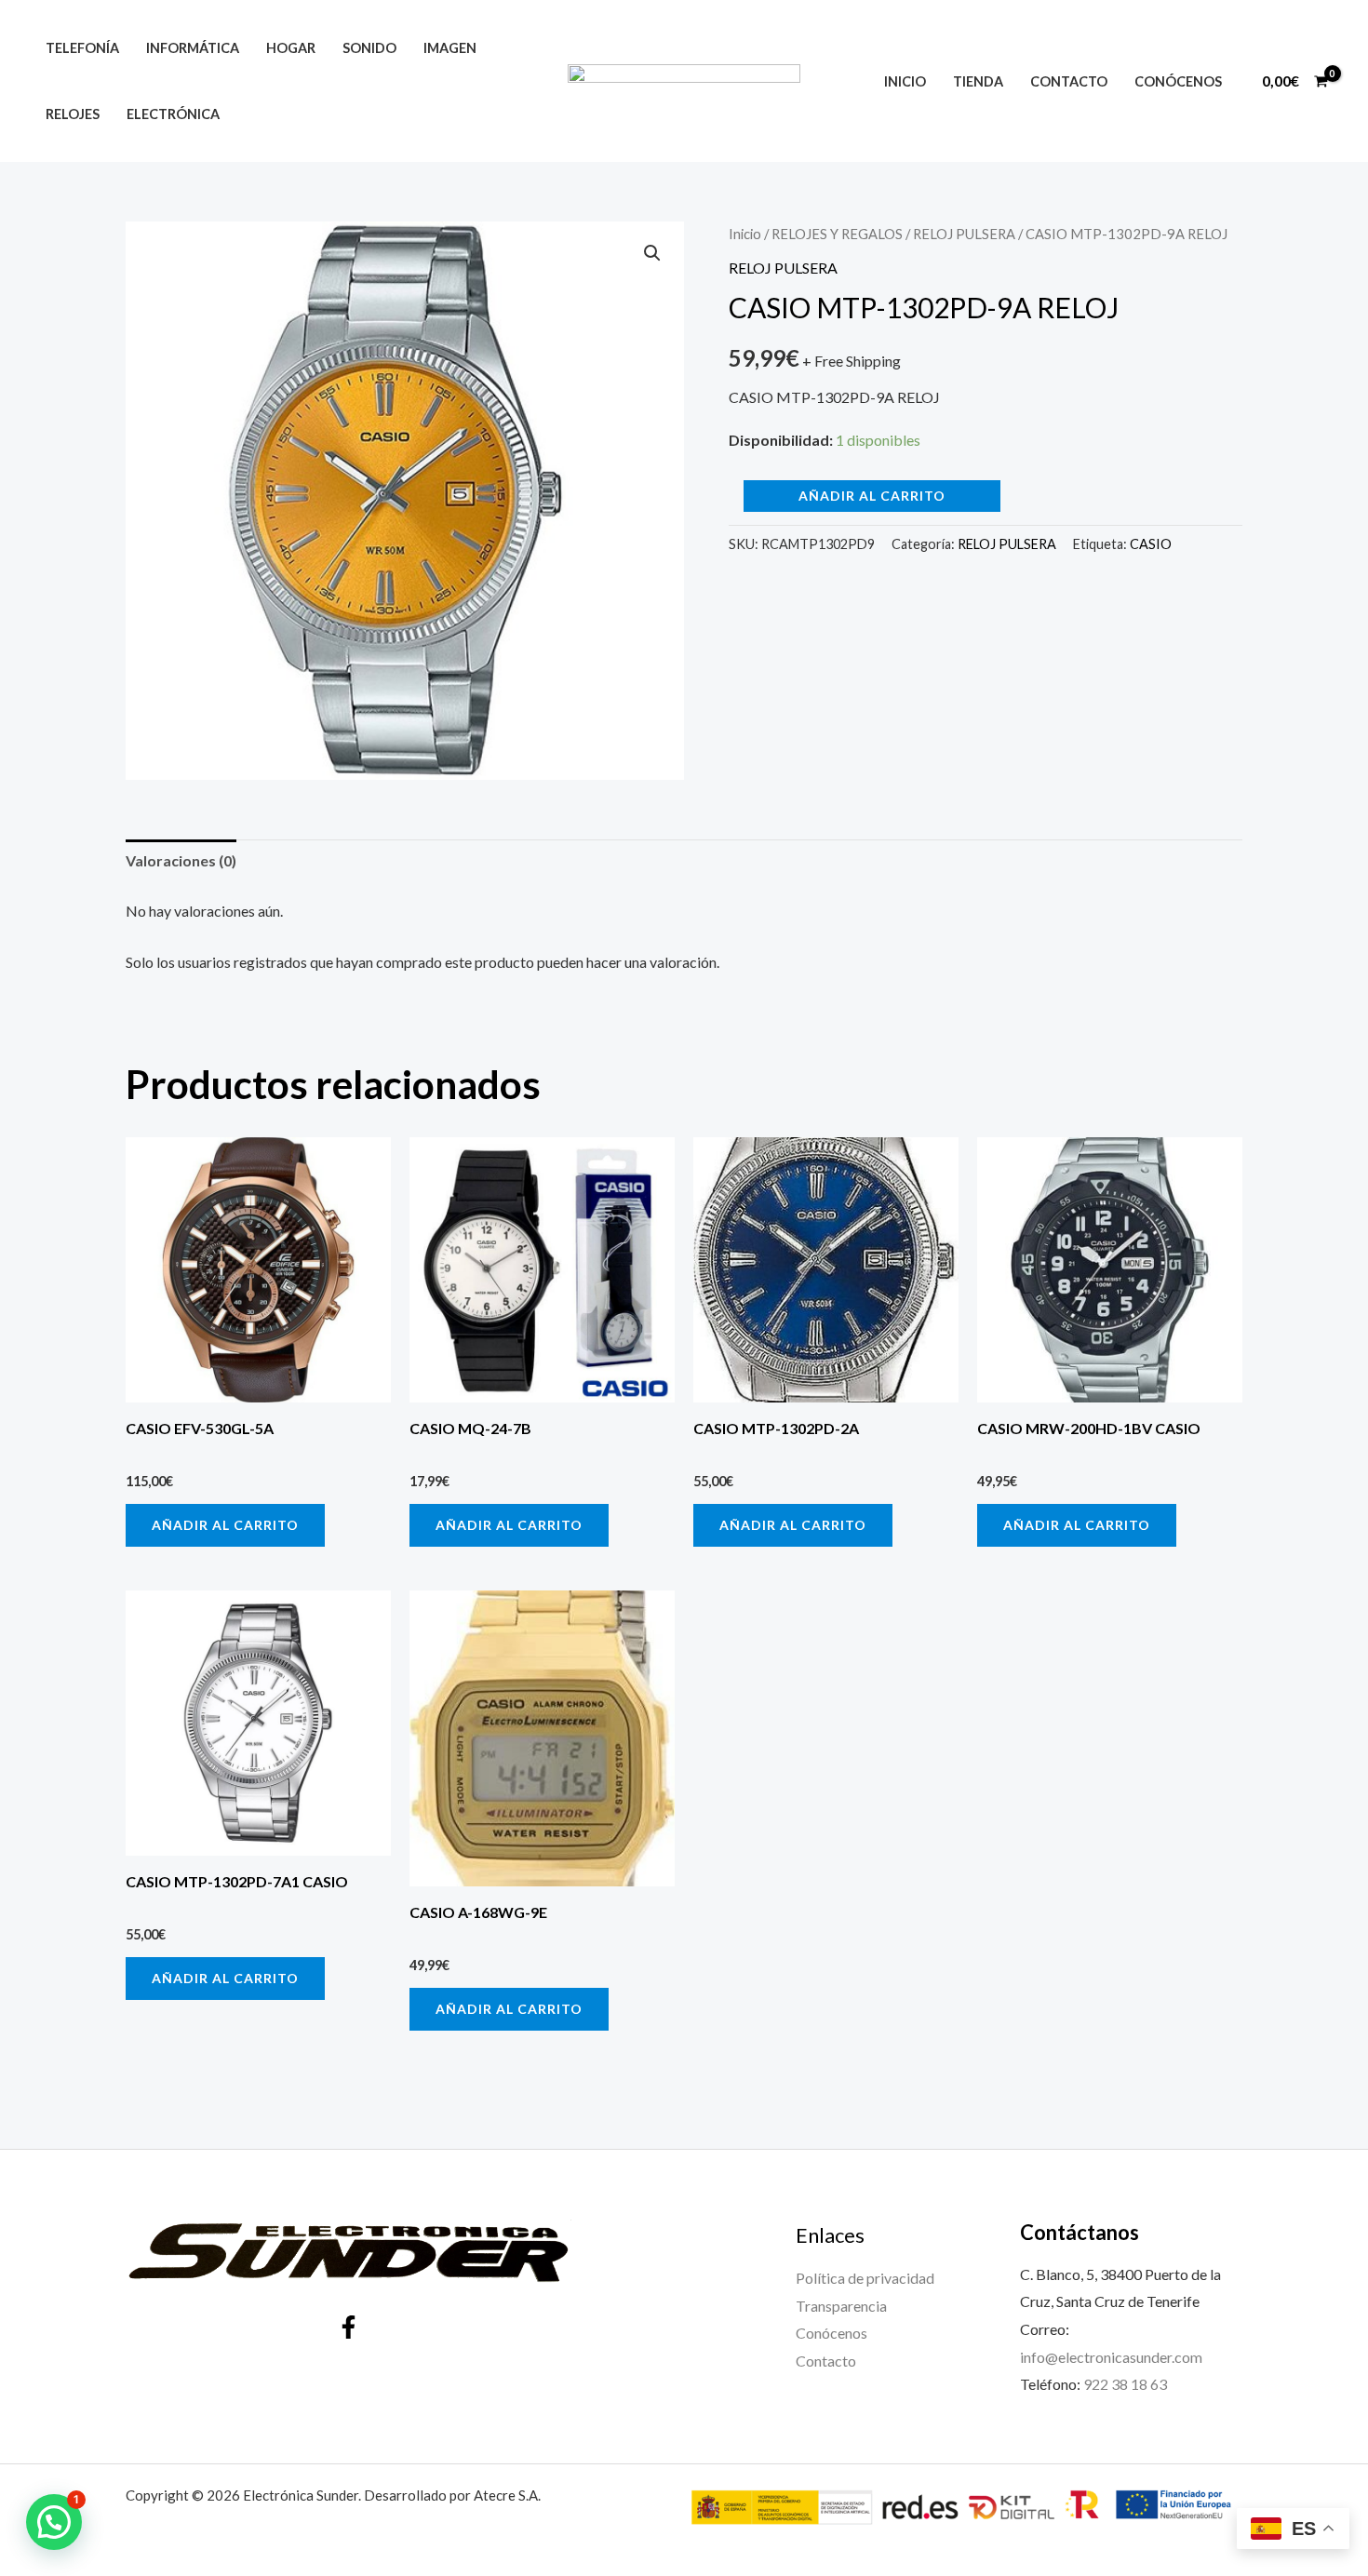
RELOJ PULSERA (964, 234)
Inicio (905, 81)
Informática (193, 48)
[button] (652, 253)
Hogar (291, 48)
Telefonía (82, 48)
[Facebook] (349, 2327)
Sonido (369, 48)
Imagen (450, 48)
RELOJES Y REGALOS (837, 234)
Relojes (73, 114)
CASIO (1151, 544)
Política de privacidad (865, 2278)
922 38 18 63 (1125, 2384)
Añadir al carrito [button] (225, 1525)
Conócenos (1178, 81)
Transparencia (841, 2306)
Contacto (1069, 81)
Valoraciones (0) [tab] (181, 860)
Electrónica (173, 114)
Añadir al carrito (872, 496)
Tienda (978, 81)
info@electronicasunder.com (1111, 2357)
